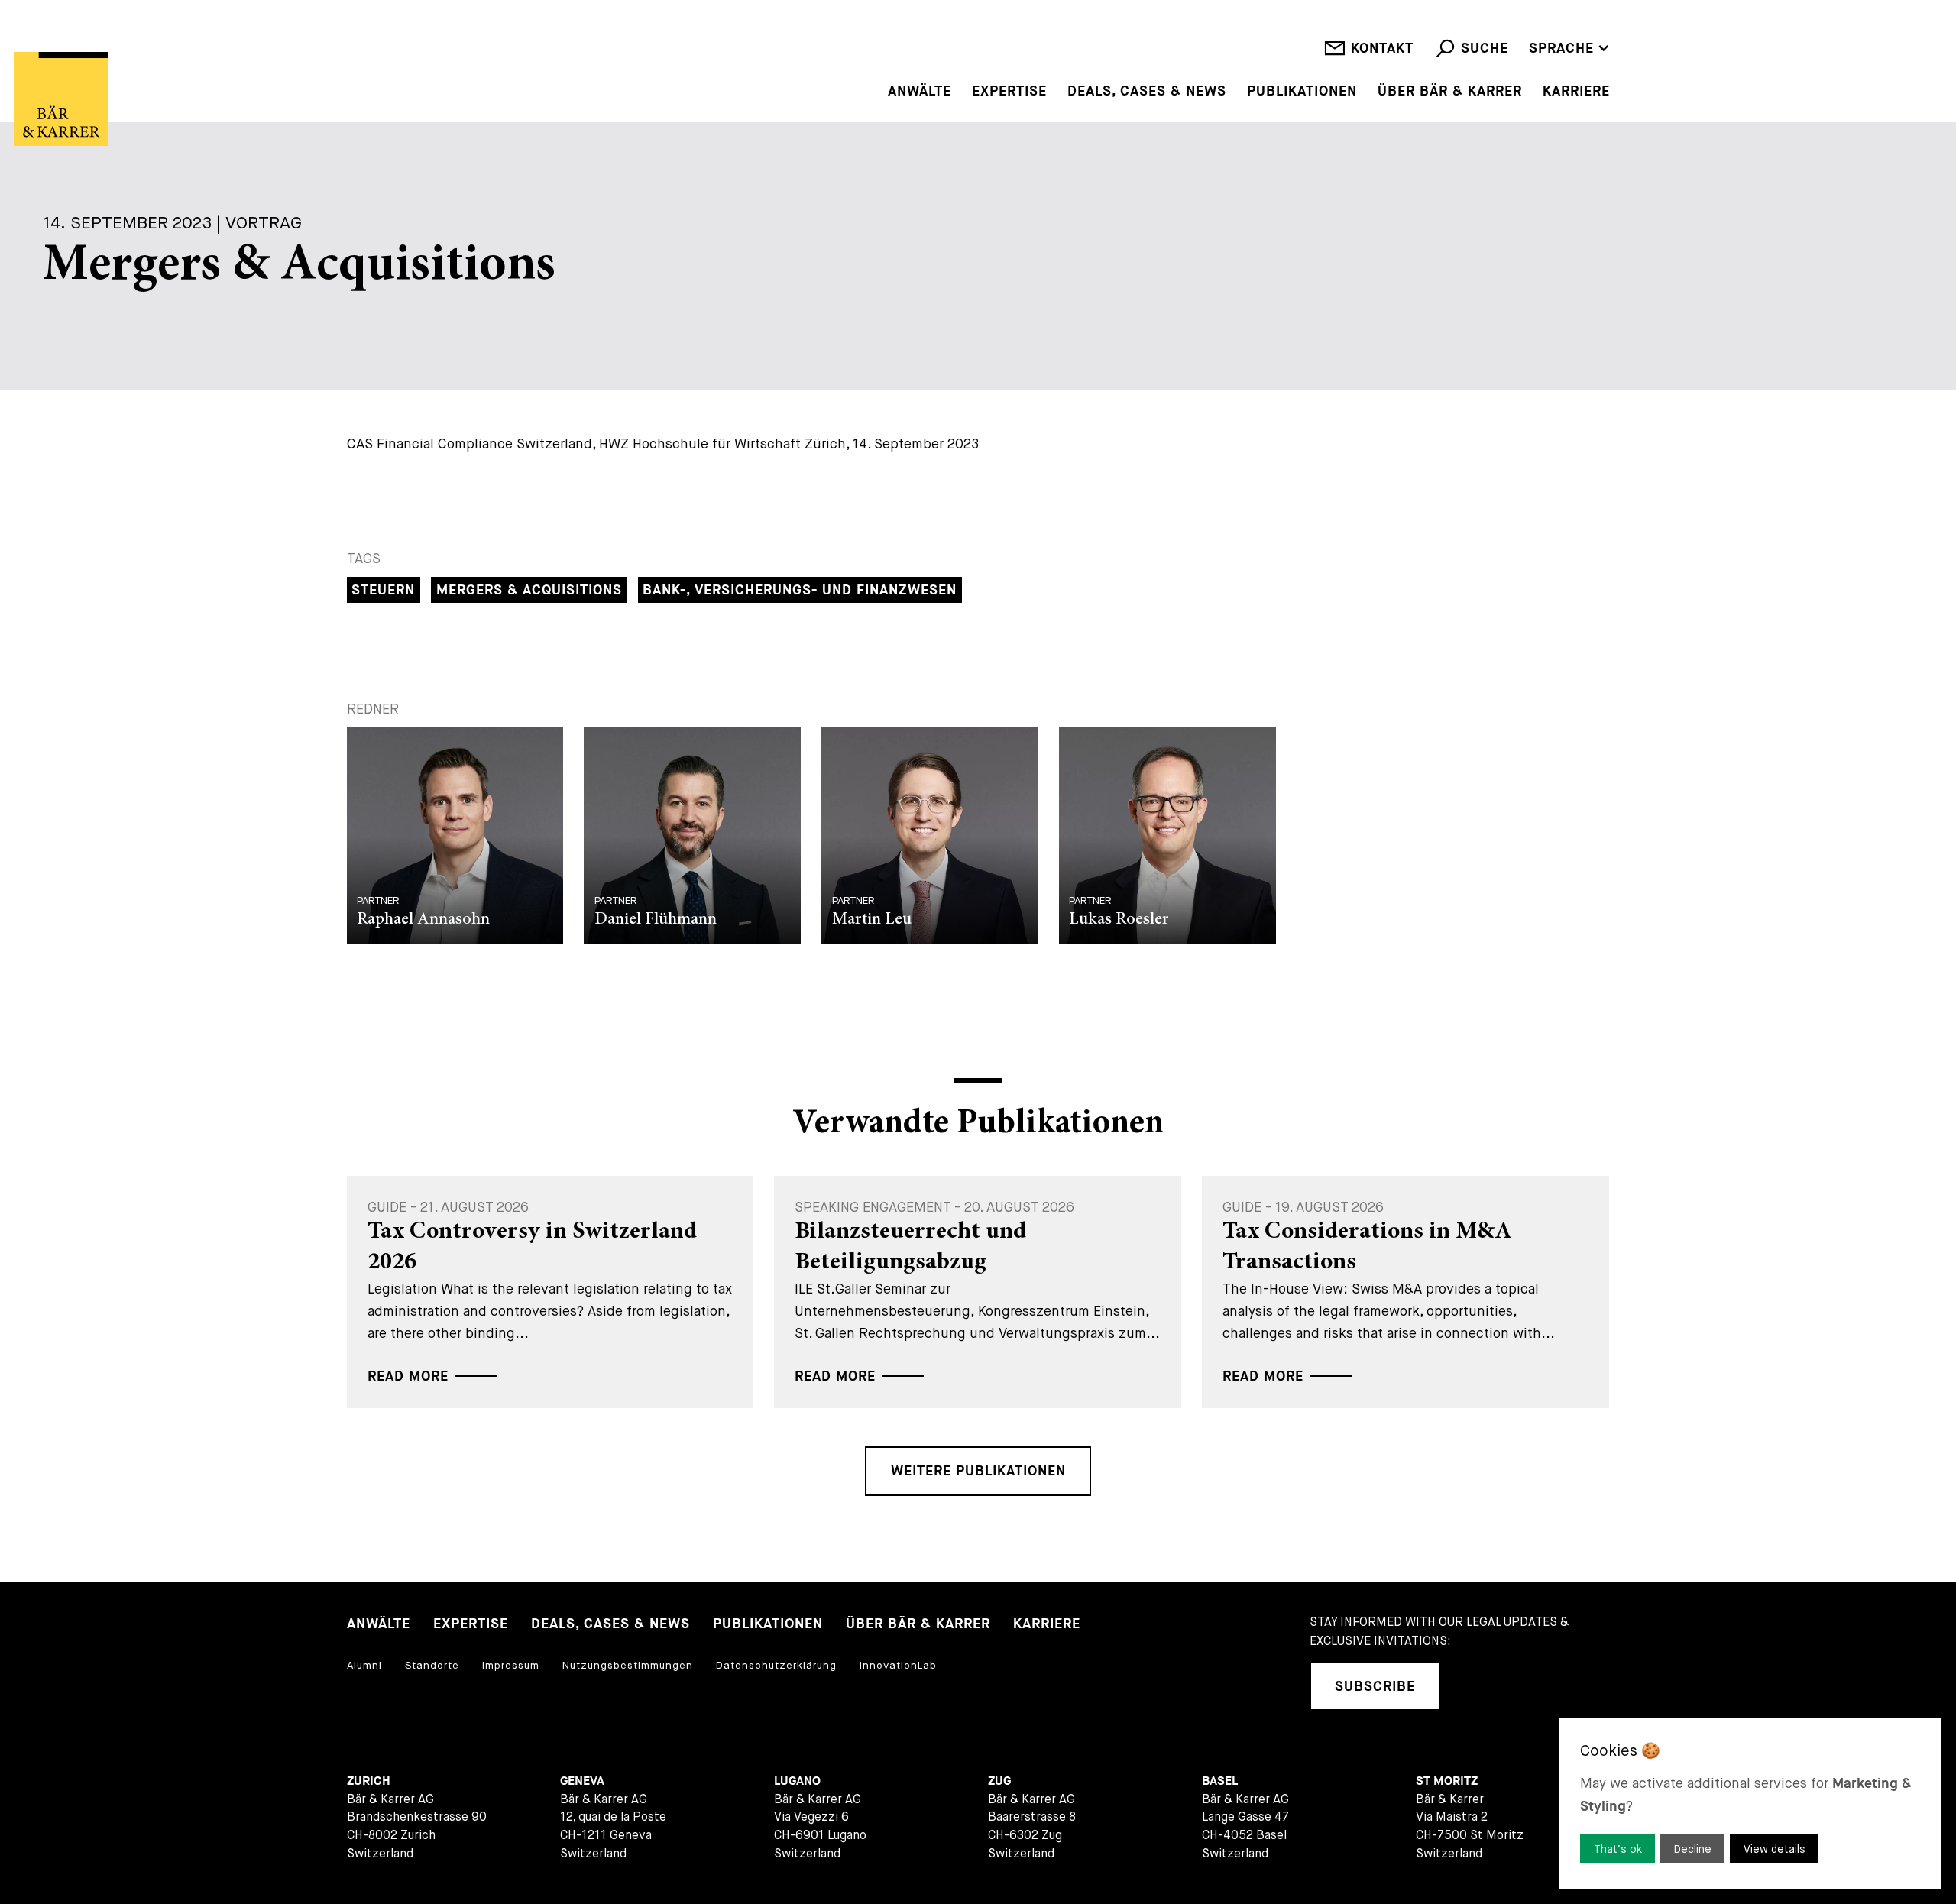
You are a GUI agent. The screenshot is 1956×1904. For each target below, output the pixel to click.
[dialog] (1750, 1803)
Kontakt (1382, 49)
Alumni (364, 1665)
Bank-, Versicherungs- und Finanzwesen (800, 590)
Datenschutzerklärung (776, 1665)
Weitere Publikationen (978, 1471)
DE (1538, 26)
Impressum (511, 1665)
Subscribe (1375, 1687)
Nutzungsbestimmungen (628, 1665)
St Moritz (1447, 1781)
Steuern (383, 590)
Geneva (582, 1781)
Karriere (1576, 92)
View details (1775, 1849)
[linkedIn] (1473, 1686)
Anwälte (920, 92)
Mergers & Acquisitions (529, 590)
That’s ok (1618, 1849)
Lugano (797, 1781)
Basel (1220, 1781)
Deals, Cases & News (1147, 92)
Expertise (1009, 92)
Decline (1693, 1849)
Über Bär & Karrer (1450, 92)
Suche (1485, 49)
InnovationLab (898, 1665)
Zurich (369, 1781)
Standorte (432, 1665)
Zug (999, 1781)
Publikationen (1302, 92)
